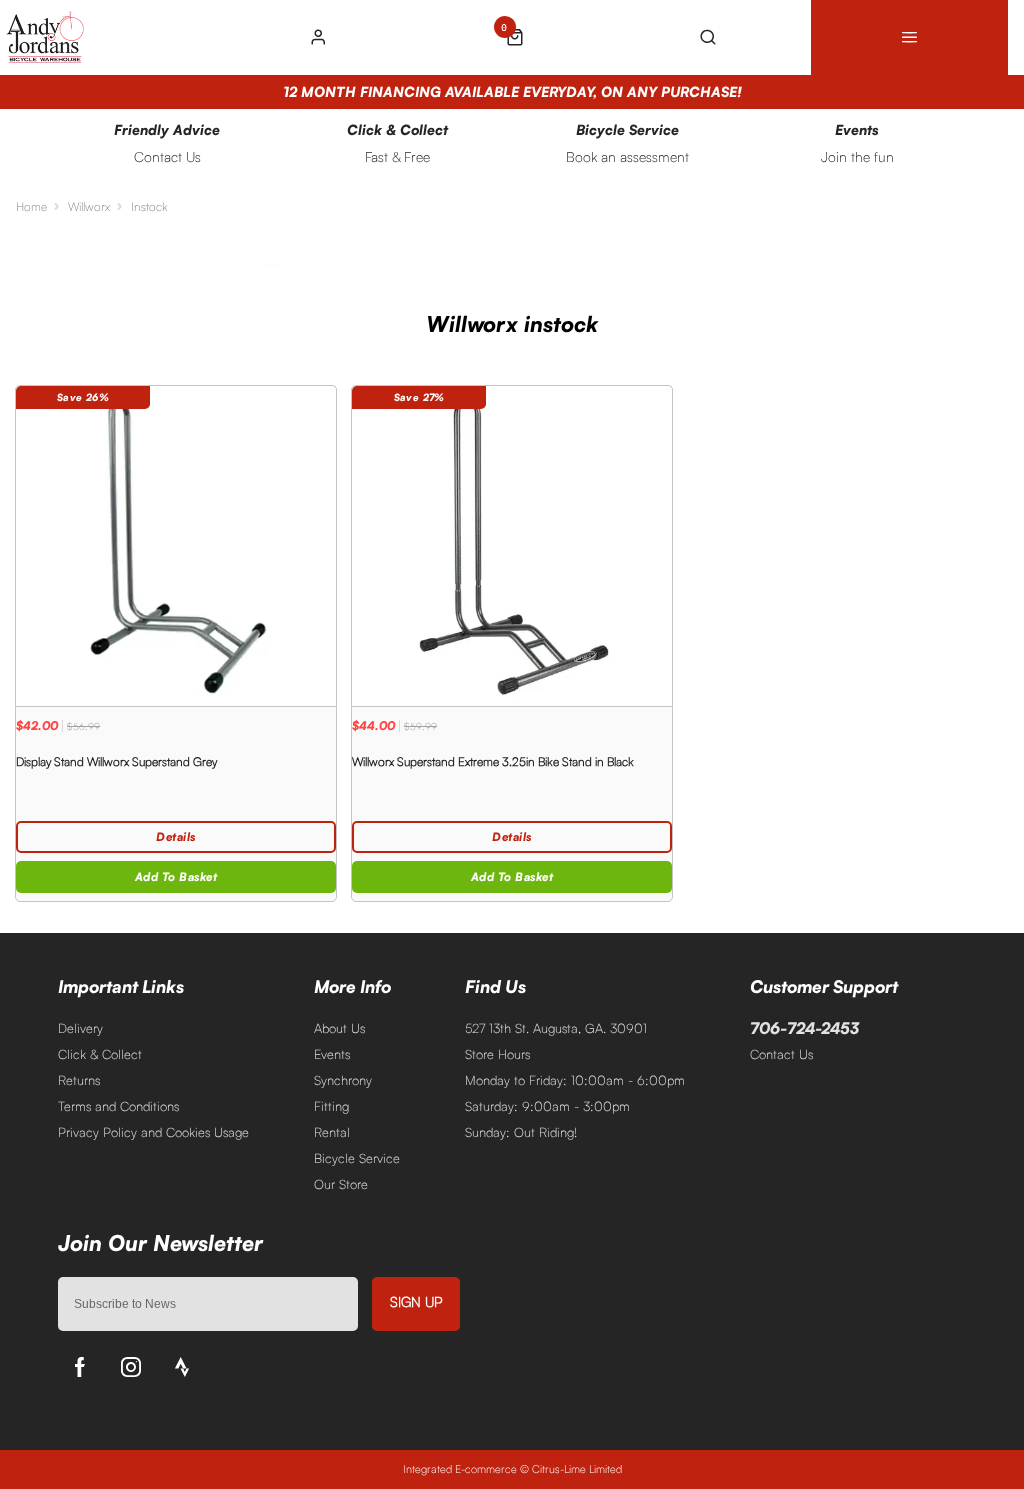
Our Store (341, 1184)
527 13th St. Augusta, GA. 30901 (556, 1028)
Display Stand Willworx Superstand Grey (116, 761)
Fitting (331, 1106)
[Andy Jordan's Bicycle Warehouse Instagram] (131, 1367)
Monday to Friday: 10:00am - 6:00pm (575, 1080)
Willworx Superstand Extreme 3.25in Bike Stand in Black (493, 761)
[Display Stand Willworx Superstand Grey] (176, 545)
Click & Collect (100, 1054)
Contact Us (781, 1054)
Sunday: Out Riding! (521, 1132)
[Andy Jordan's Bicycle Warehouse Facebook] (80, 1367)
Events (332, 1054)
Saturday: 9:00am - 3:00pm (547, 1106)
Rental (332, 1132)
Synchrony (343, 1080)
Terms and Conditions (118, 1106)
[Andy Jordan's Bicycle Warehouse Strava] (182, 1367)
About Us (339, 1028)
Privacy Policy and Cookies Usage (153, 1132)
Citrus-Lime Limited (577, 1469)
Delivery (80, 1028)
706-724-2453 (804, 1028)
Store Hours (497, 1054)
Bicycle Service (357, 1158)
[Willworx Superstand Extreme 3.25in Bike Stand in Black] (512, 545)
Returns (79, 1080)
